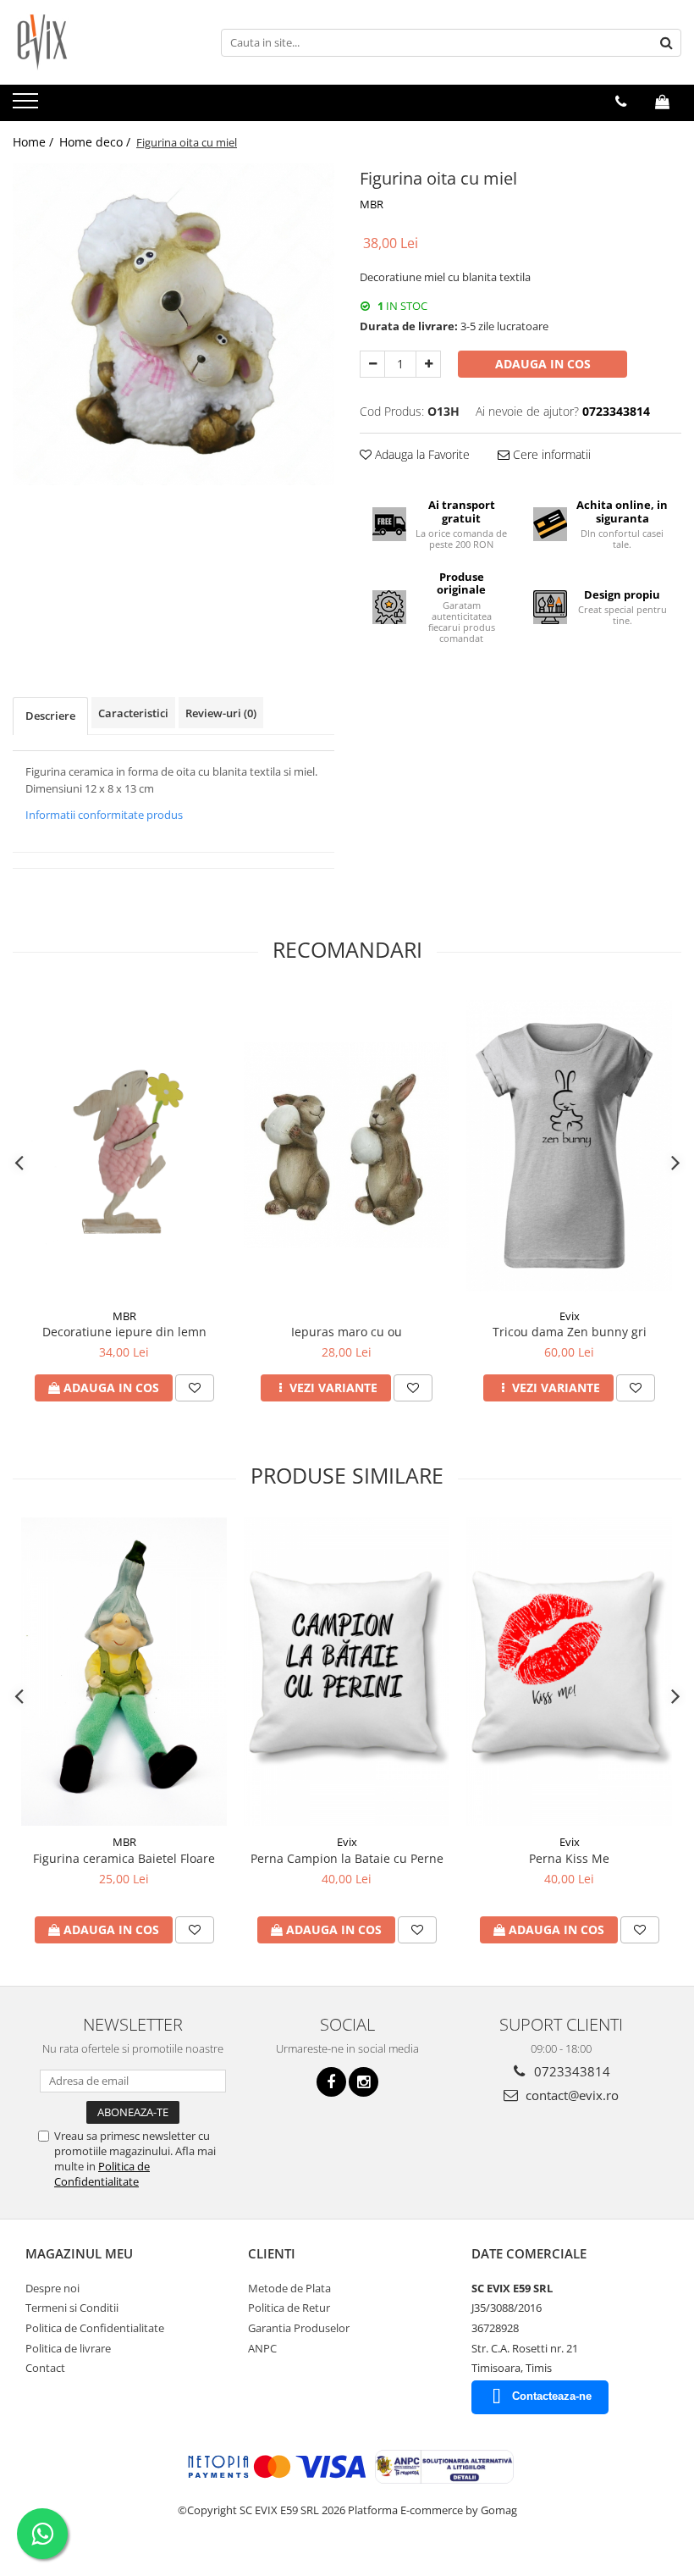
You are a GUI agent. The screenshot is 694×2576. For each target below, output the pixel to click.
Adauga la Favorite (421, 454)
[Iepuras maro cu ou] (347, 1145)
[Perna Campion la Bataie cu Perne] (347, 1672)
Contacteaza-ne (552, 2396)
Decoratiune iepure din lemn (124, 1332)
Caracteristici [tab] (133, 713)
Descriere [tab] (50, 716)
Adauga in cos (543, 364)
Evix (570, 1316)
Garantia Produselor (299, 2328)
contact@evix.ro (570, 2095)
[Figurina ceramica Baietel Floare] (124, 1672)
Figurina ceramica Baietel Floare (124, 1858)
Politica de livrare (68, 2348)
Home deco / (96, 142)
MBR (372, 204)
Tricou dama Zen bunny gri (570, 1332)
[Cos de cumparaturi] (662, 102)
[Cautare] (666, 43)
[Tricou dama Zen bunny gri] (569, 1146)
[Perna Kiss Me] (569, 1672)
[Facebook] (331, 2082)
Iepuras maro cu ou (347, 1332)
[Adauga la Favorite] (195, 1388)
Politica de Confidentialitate (102, 2174)
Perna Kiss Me (569, 1858)
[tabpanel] (173, 324)
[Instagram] (364, 2082)
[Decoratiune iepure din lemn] (124, 1145)
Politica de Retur (289, 2308)
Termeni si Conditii (72, 2308)
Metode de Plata (289, 2288)
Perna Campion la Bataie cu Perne (347, 1858)
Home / (35, 142)
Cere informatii (550, 454)
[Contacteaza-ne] (621, 102)
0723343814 (570, 2071)
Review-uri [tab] (221, 713)
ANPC (262, 2348)
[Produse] (28, 106)
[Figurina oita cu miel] (173, 324)
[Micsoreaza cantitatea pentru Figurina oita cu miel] (372, 364)
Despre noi (52, 2288)
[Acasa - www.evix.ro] (97, 42)
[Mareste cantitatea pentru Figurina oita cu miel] (428, 364)
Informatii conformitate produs (104, 815)
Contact (45, 2368)
